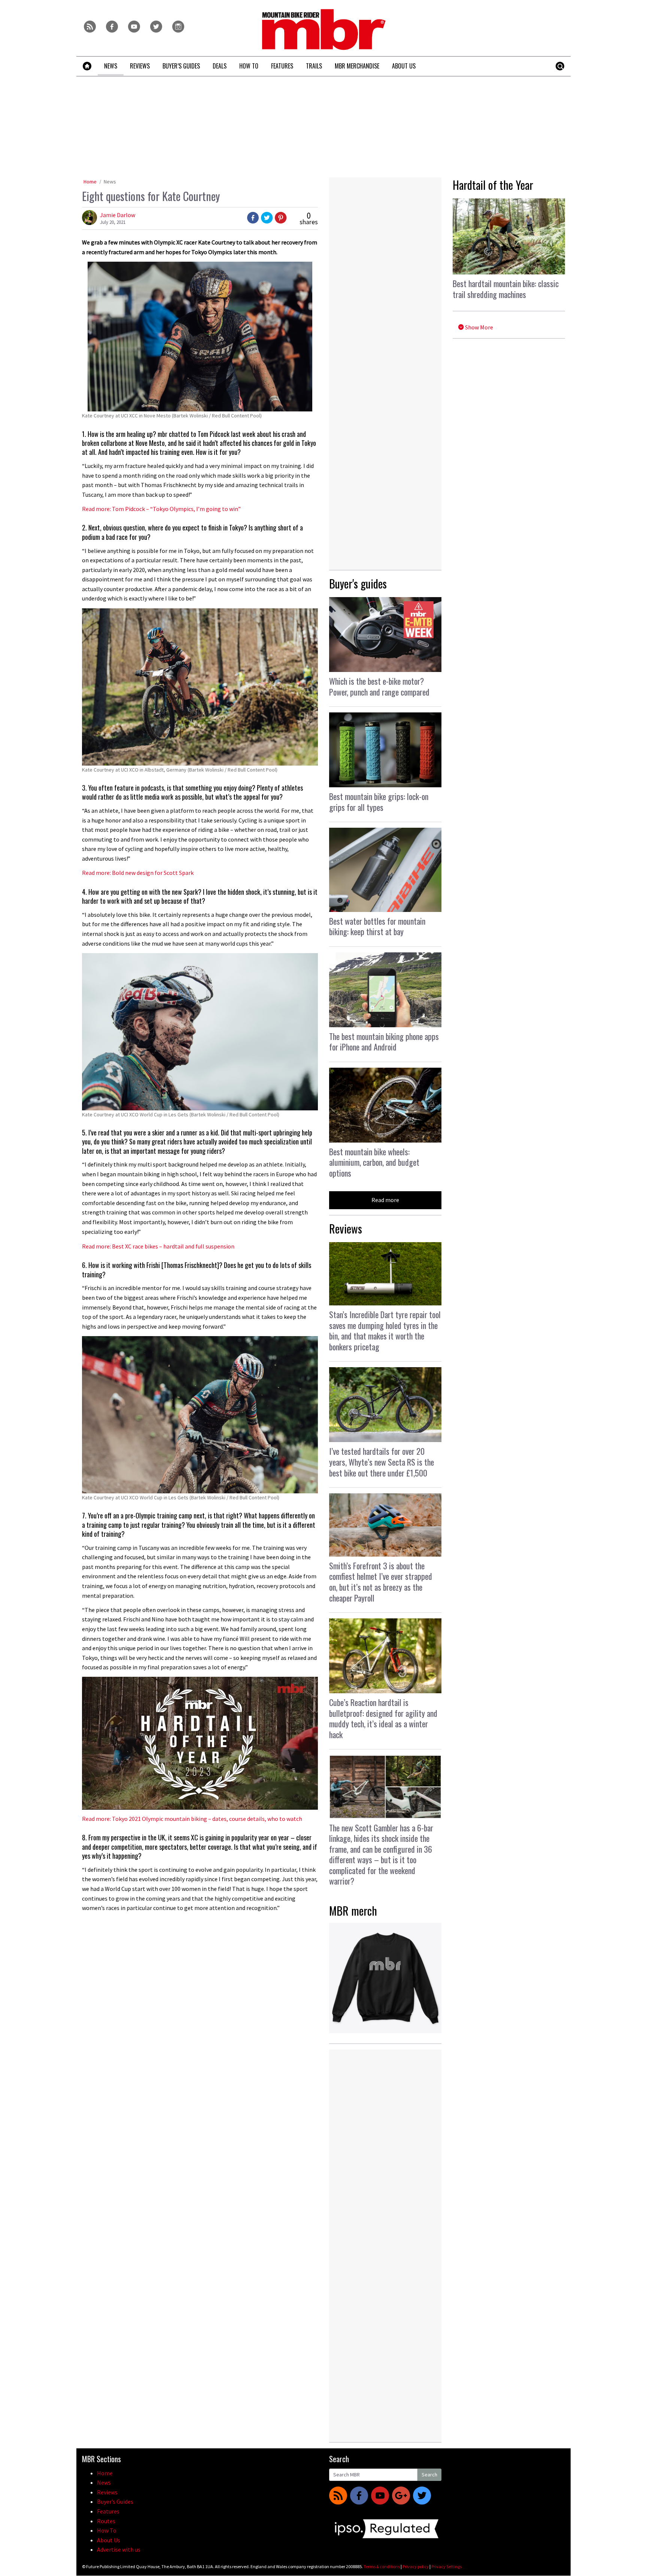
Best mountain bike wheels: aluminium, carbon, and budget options (374, 1162)
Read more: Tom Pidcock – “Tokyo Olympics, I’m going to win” (161, 509)
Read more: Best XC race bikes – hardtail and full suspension (158, 1246)
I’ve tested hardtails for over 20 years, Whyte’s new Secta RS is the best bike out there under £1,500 (382, 1462)
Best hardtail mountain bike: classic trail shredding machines (506, 289)
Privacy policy (416, 2566)
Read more (385, 1200)
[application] (200, 1743)
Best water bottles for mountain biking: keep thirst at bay (377, 926)
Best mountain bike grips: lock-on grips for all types (379, 802)
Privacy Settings (446, 2566)
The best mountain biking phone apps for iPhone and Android (384, 1042)
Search (429, 2475)
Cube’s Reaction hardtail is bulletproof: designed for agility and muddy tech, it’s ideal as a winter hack (383, 1718)
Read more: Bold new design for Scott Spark (138, 873)
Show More (479, 327)
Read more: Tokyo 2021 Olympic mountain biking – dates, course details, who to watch (192, 1819)
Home (90, 182)
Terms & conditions (382, 2566)
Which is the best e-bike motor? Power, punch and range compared (379, 686)
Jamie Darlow (118, 215)
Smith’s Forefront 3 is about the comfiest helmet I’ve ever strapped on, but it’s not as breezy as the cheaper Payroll (381, 1582)
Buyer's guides (358, 583)
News (110, 182)
